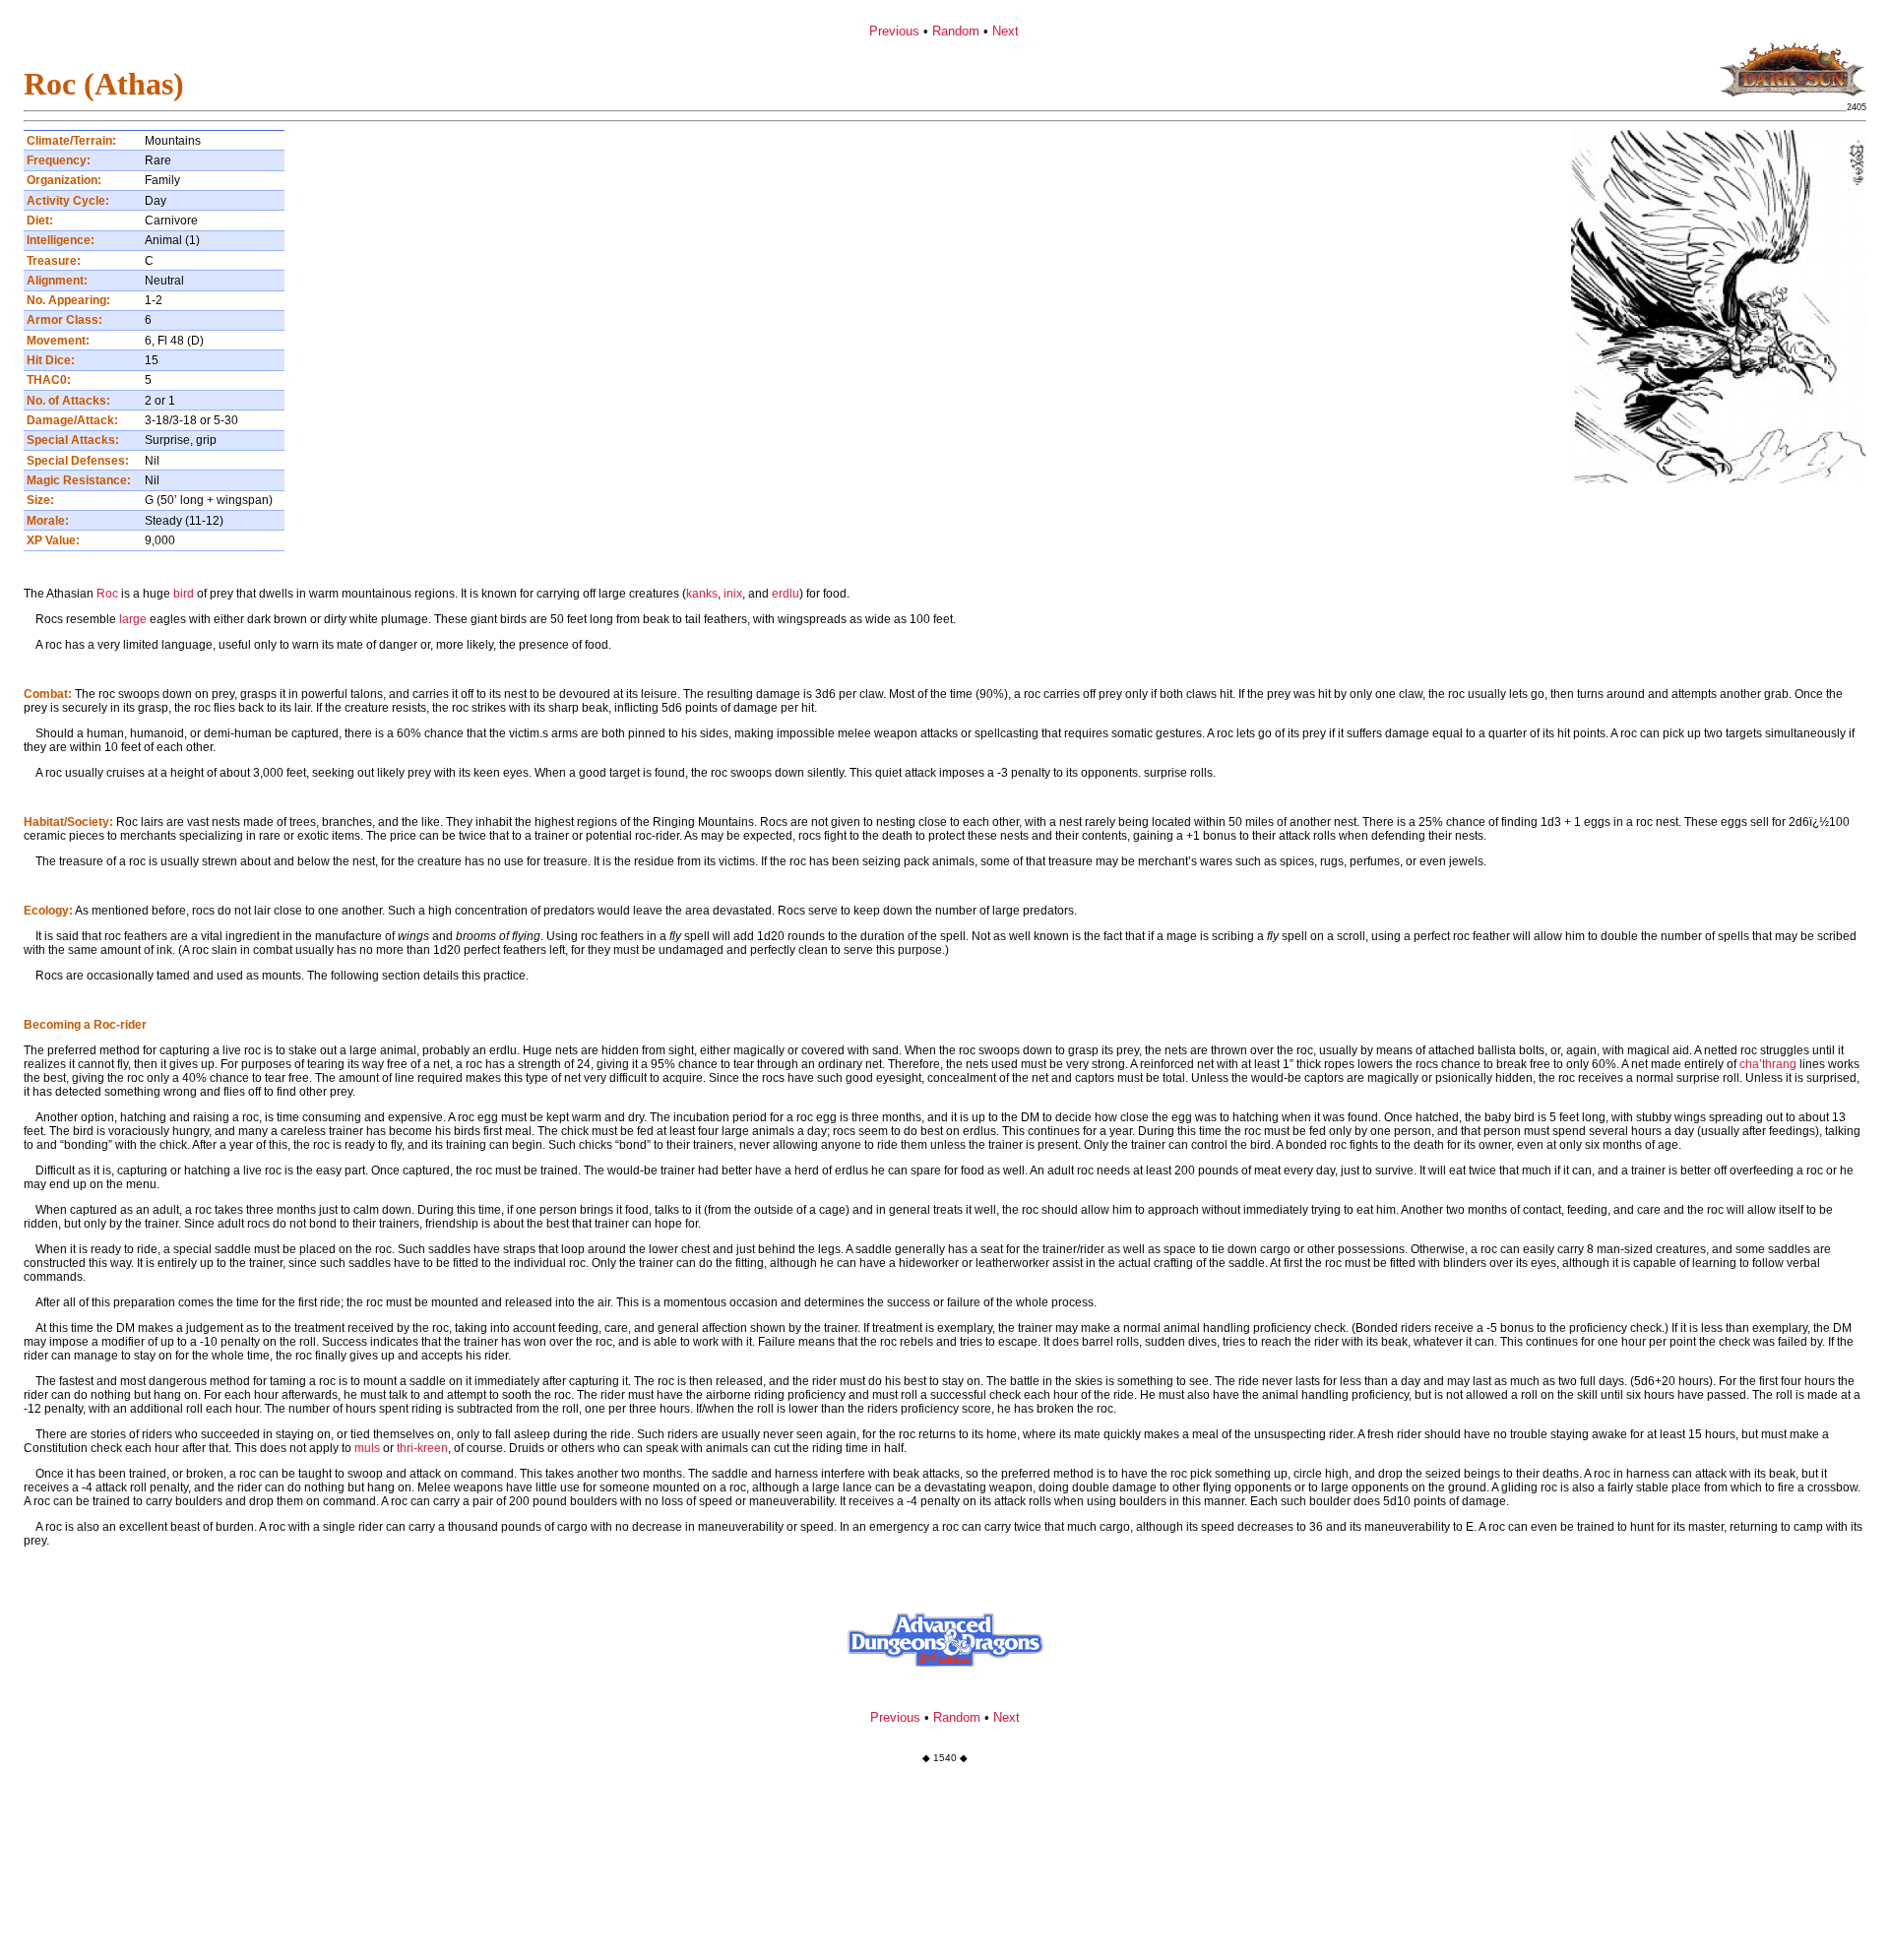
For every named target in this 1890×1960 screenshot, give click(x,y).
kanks (702, 594)
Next (1006, 31)
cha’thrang (1768, 1064)
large (133, 619)
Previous (894, 31)
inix (733, 594)
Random (956, 31)
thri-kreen (422, 1448)
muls (367, 1448)
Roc (107, 594)
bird (184, 594)
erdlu (786, 594)
